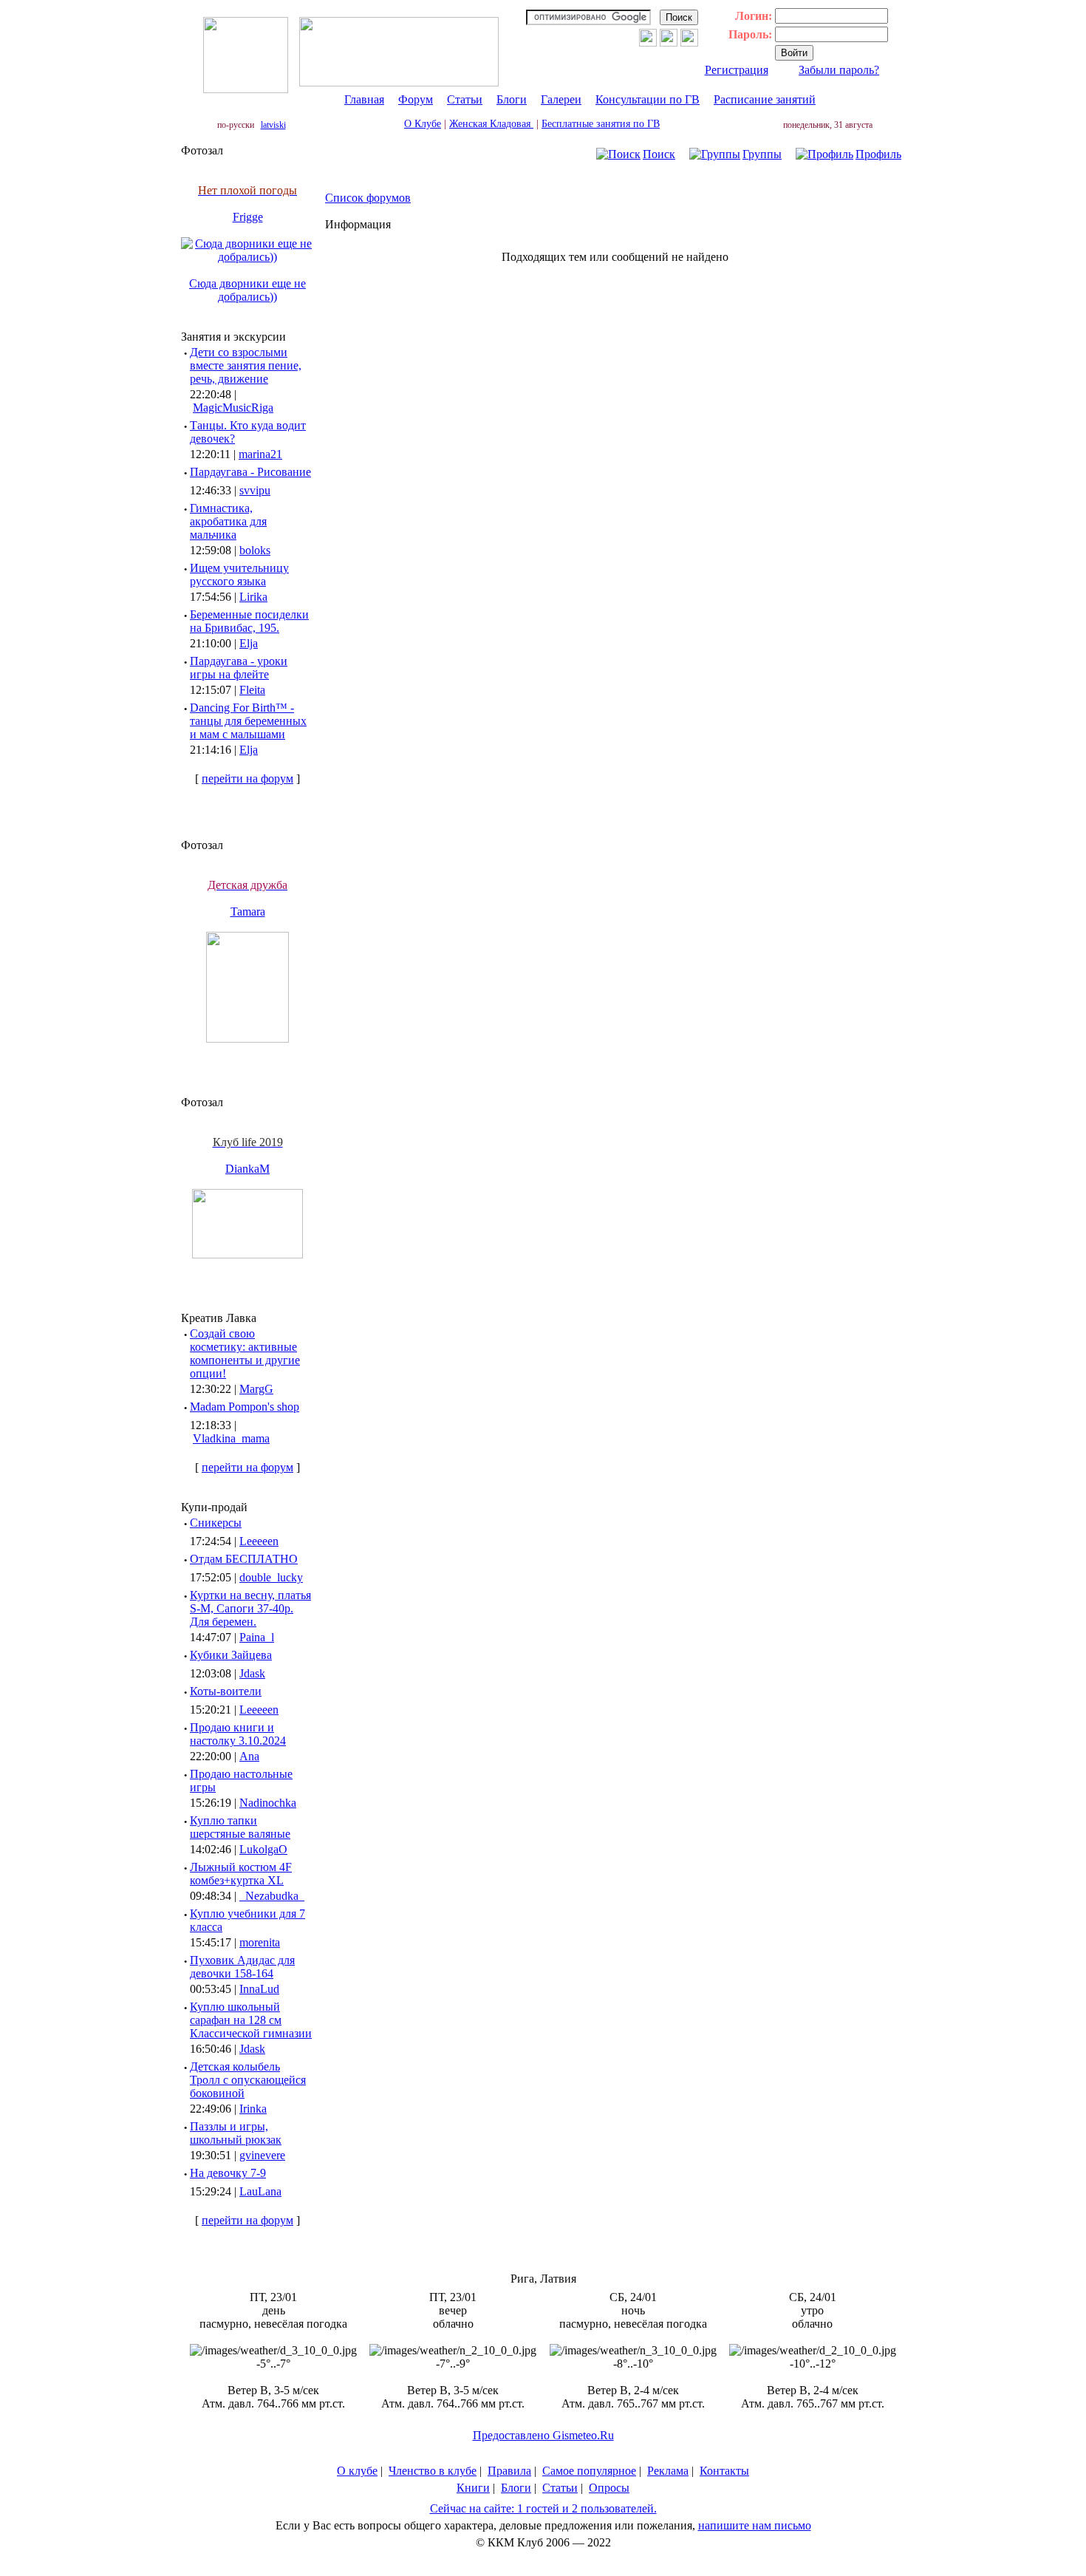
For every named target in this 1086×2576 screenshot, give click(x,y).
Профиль (878, 154)
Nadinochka (268, 1803)
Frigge (248, 217)
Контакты (724, 2471)
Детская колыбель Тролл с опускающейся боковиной (248, 2080)
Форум (416, 99)
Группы (762, 154)
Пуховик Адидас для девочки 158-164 (242, 1967)
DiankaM (247, 1169)
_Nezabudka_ (272, 1896)
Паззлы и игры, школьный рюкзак (236, 2133)
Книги (473, 2488)
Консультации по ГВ (648, 99)
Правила (509, 2471)
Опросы (609, 2488)
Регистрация (737, 70)
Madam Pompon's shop (245, 1407)
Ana (249, 1756)
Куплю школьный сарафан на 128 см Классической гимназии (251, 2020)
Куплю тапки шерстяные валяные (240, 1827)
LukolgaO (263, 1849)
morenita (260, 1942)
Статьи (465, 99)
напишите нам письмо (755, 2525)
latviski (273, 125)
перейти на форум (247, 778)
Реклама (668, 2471)
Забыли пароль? (839, 70)
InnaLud (259, 1989)
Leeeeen (259, 1541)
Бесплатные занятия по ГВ (601, 124)
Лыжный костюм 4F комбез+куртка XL (241, 1874)
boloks (255, 550)
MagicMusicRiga (233, 408)
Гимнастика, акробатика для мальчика (228, 521)
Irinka (253, 2109)
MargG (256, 1389)
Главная (364, 99)
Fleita (252, 690)
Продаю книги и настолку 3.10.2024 (238, 1734)
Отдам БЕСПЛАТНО (244, 1559)
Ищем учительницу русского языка (239, 575)
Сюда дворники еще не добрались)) (247, 290)
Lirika (253, 597)
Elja (249, 643)
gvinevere (262, 2155)
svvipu (255, 490)
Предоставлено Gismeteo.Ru (543, 2435)
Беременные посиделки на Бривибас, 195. (249, 621)
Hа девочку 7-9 (228, 2173)
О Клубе (423, 124)
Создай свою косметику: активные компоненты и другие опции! (245, 1353)
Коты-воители (226, 1691)
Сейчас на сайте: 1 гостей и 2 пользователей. (543, 2508)
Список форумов (368, 198)
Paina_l (257, 1637)
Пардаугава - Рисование (250, 472)
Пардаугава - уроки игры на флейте (239, 668)
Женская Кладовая (491, 124)
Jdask (252, 1673)
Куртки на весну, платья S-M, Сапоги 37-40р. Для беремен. (250, 1608)
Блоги (512, 99)
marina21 (260, 454)
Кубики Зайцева (231, 1655)
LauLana (260, 2191)
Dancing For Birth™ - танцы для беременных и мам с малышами (248, 721)
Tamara (248, 912)
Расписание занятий (765, 99)
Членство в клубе (433, 2471)
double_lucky (271, 1577)
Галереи (561, 99)
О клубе (357, 2471)
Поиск (659, 154)
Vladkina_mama (231, 1438)
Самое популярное (589, 2471)
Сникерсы (216, 1523)
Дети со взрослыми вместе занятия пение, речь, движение (246, 365)
